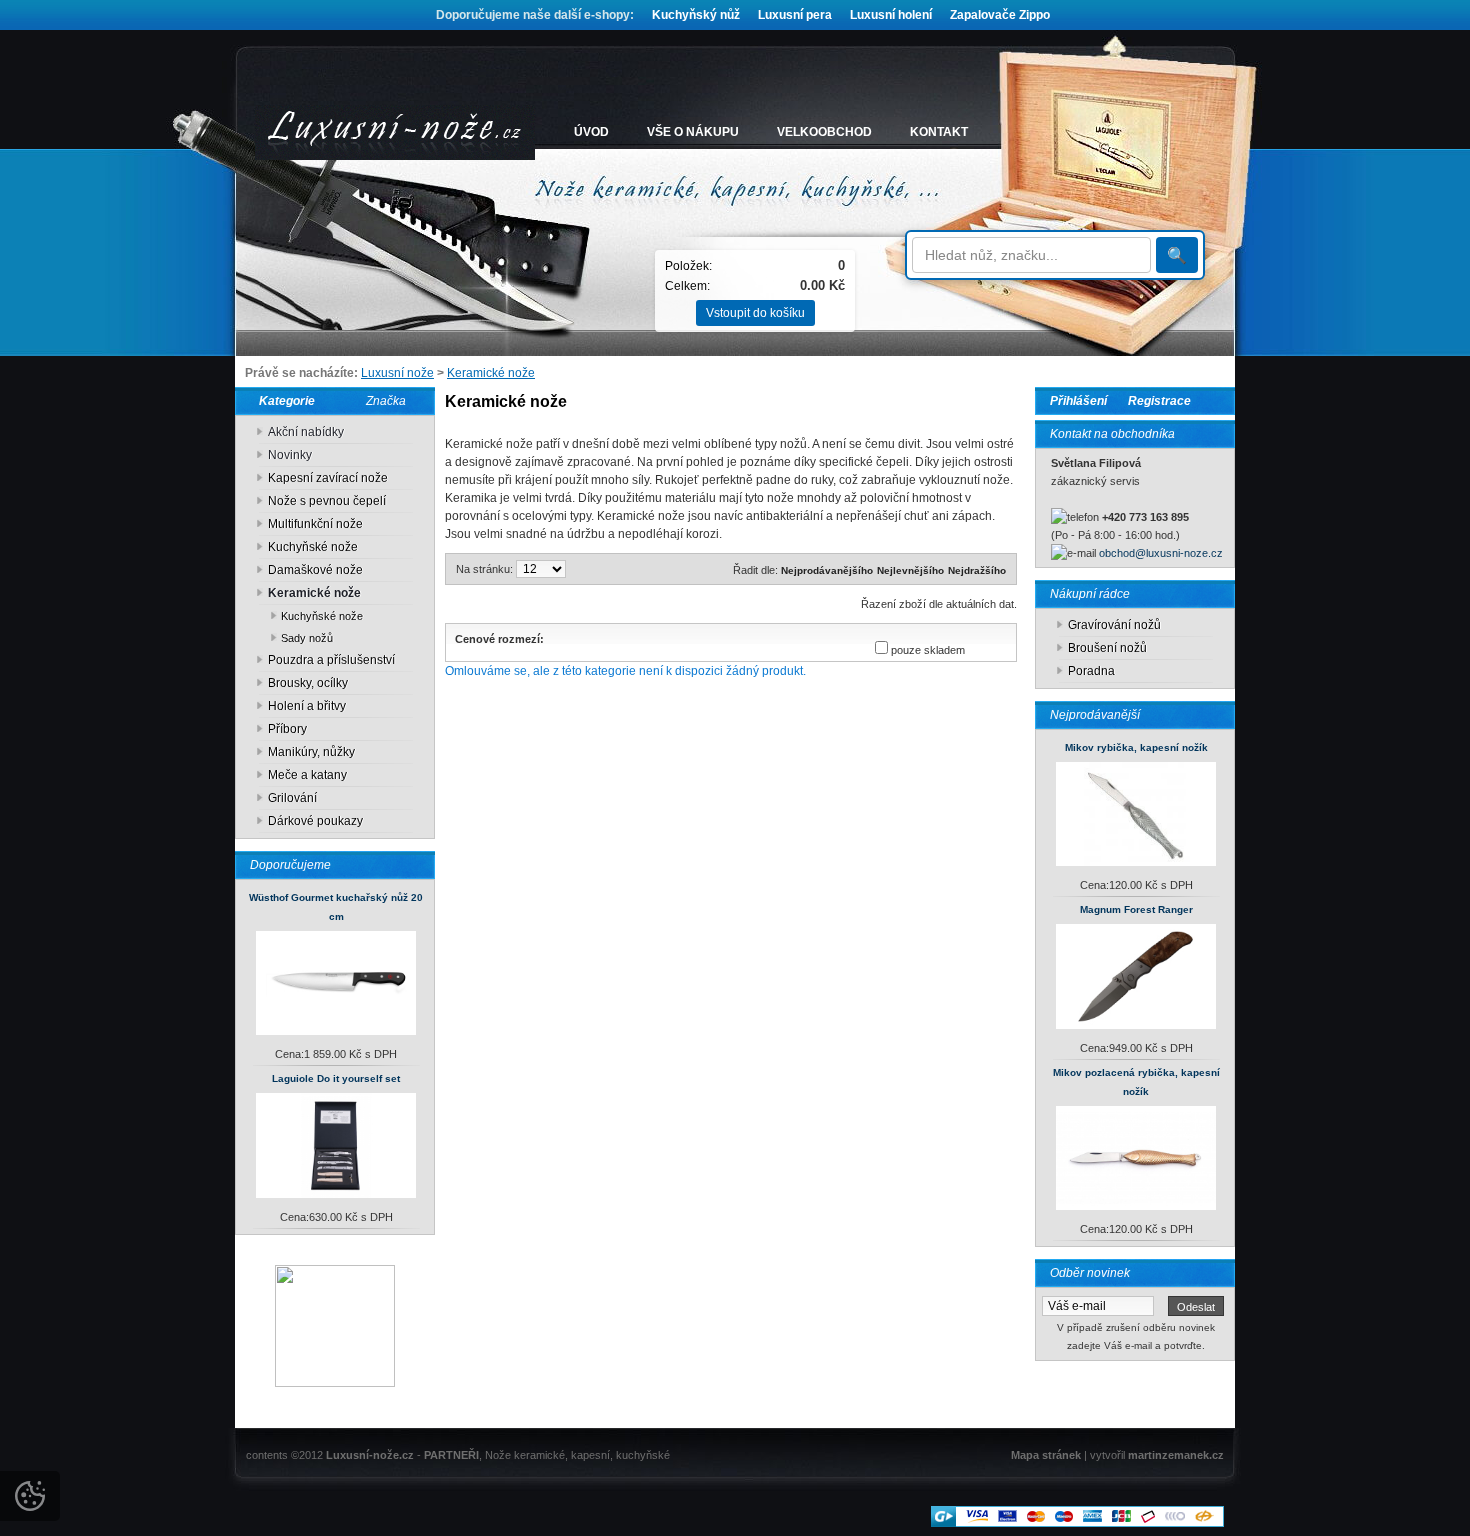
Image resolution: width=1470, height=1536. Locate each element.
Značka (386, 401)
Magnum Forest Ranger (1136, 909)
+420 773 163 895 (1145, 517)
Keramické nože (491, 373)
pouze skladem (928, 650)
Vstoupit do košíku (755, 313)
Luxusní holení (891, 15)
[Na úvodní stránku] (395, 132)
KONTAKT (939, 132)
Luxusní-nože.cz (370, 1455)
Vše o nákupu (693, 132)
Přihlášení (1078, 401)
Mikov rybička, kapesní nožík (1136, 747)
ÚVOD (591, 132)
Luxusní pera (795, 15)
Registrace (1159, 401)
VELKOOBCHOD (824, 132)
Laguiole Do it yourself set (336, 1078)
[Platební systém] (1077, 1523)
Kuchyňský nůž (696, 15)
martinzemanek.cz (1176, 1455)
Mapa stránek (1046, 1455)
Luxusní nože (397, 373)
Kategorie (282, 401)
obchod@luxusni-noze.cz (1161, 553)
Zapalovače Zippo (1000, 15)
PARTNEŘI (451, 1455)
